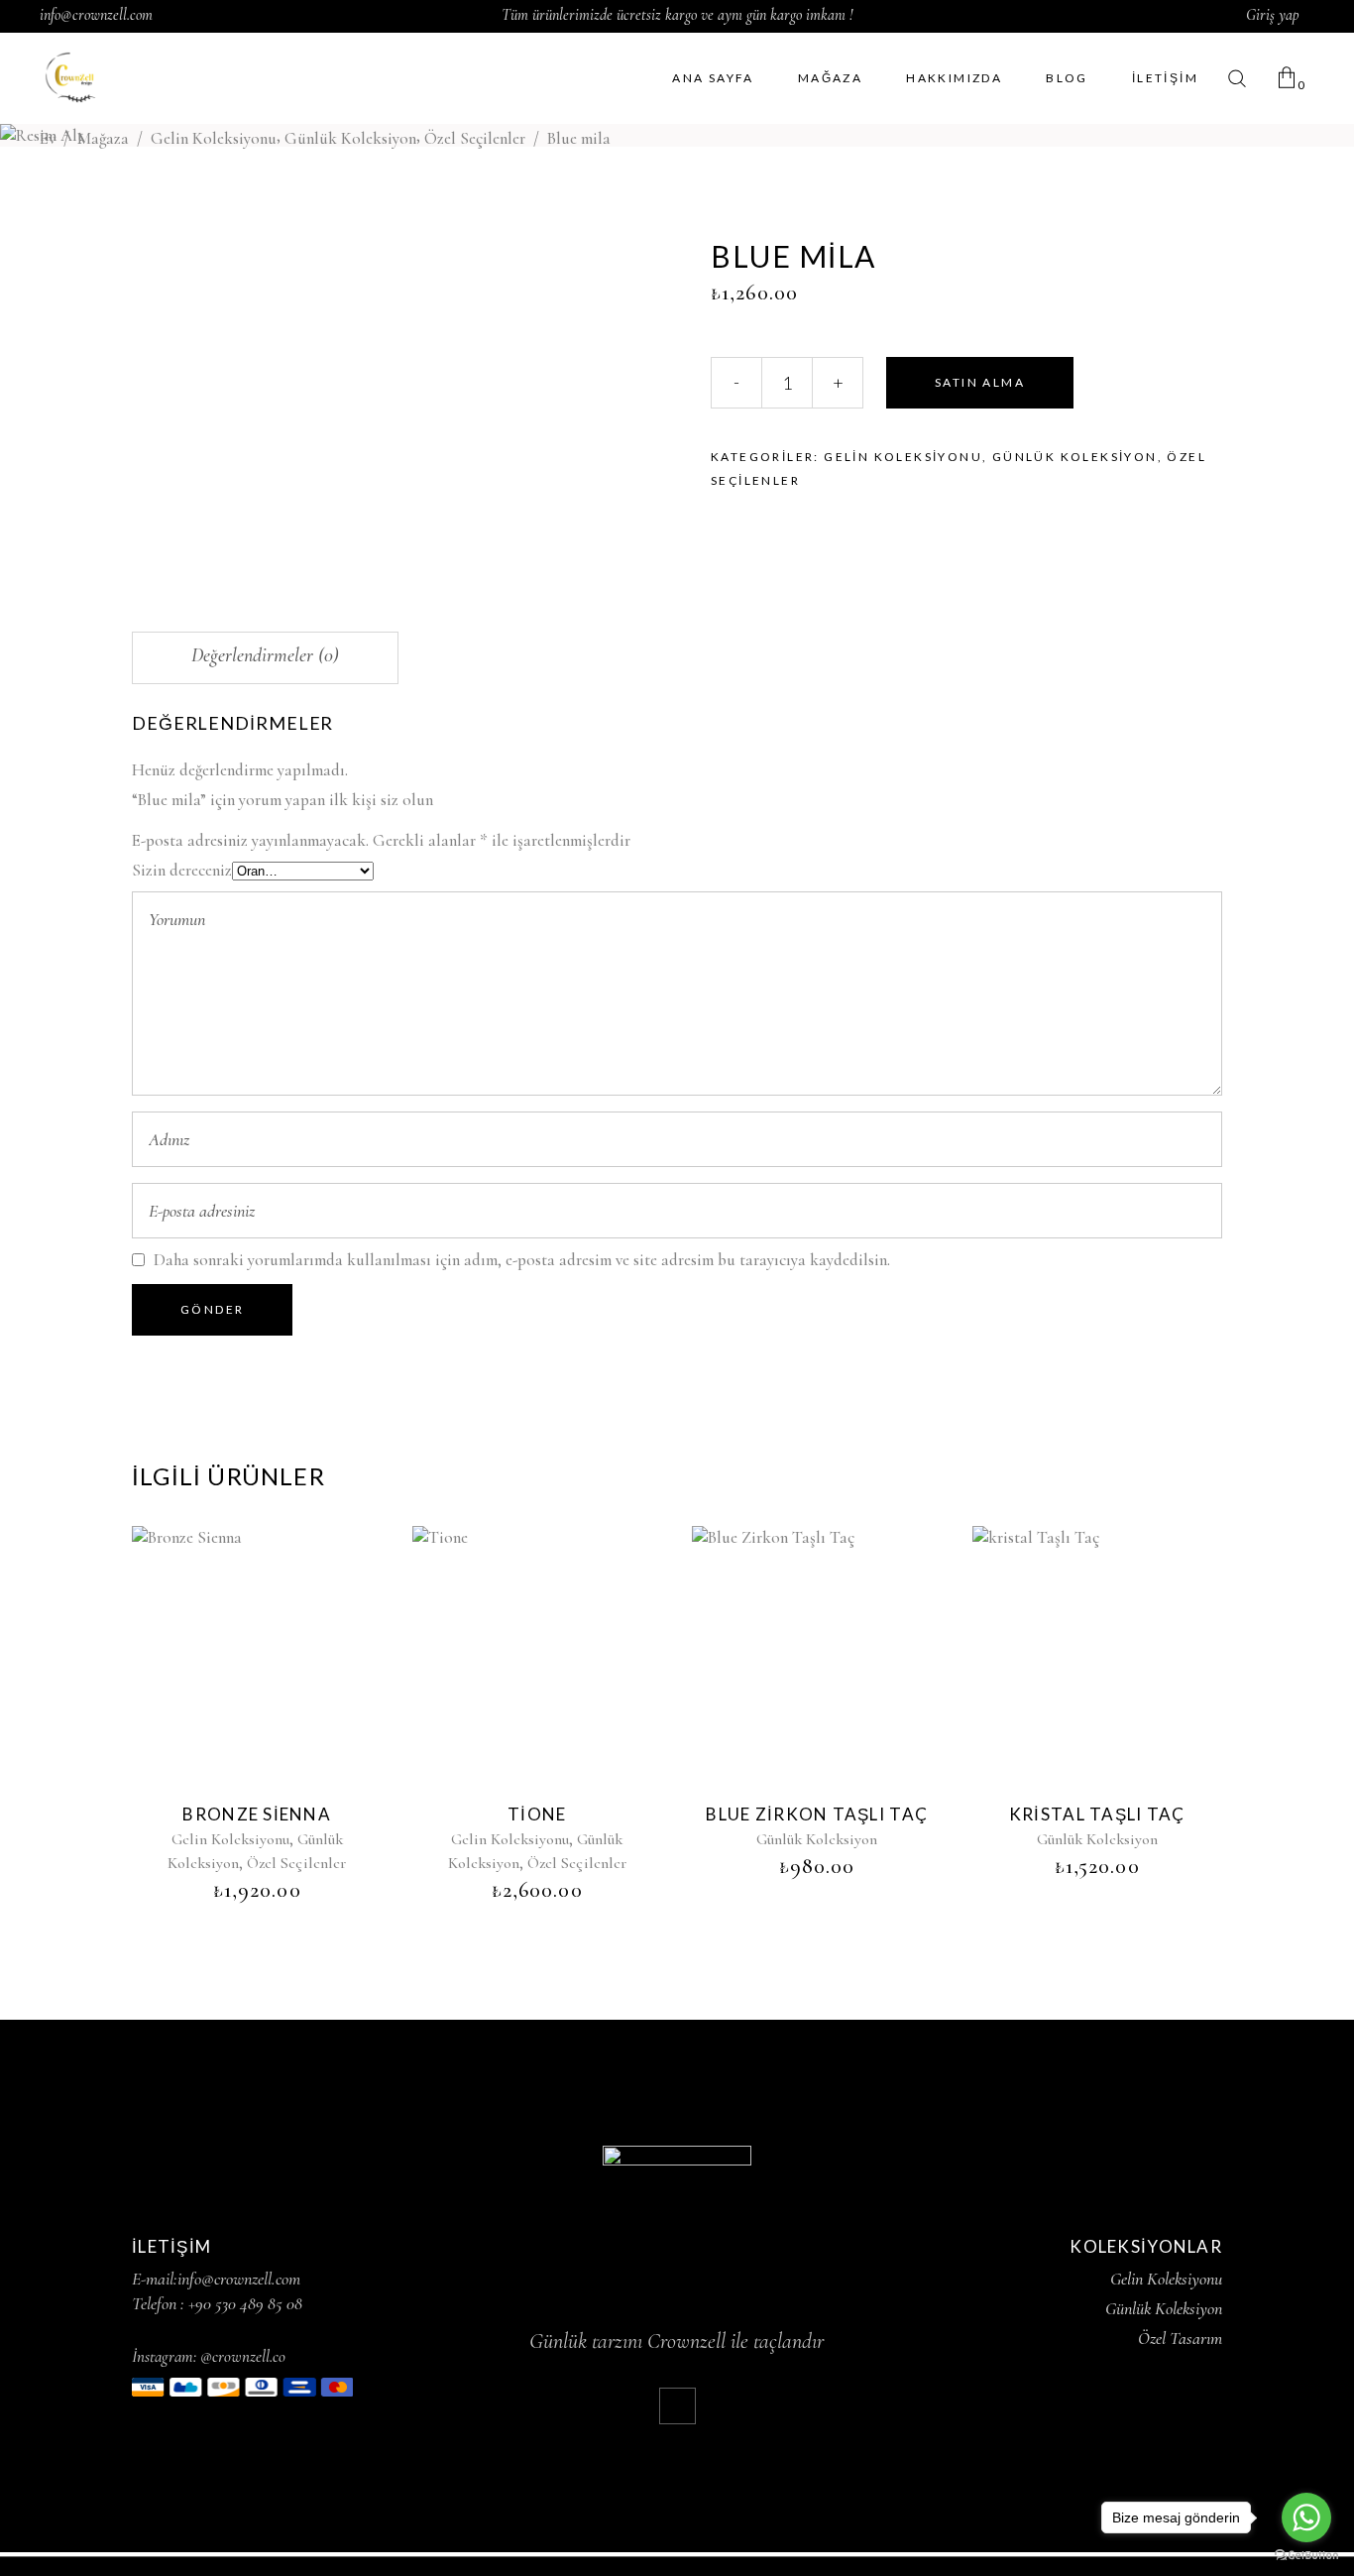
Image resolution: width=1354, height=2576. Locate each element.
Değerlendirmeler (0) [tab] (265, 655)
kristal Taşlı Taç (1097, 1814)
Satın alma (980, 382)
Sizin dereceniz (182, 870)
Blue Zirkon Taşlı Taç (817, 1814)
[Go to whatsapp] (1306, 2517)
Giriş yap (1273, 15)
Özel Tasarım (1180, 2338)
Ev (48, 137)
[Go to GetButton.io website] (1306, 2556)
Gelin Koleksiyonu (214, 137)
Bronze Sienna (257, 1814)
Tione (537, 1814)
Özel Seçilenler (475, 137)
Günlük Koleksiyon (350, 137)
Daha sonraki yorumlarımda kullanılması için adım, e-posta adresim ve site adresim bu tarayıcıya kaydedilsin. (522, 1260)
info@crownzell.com (96, 15)
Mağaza (103, 137)
